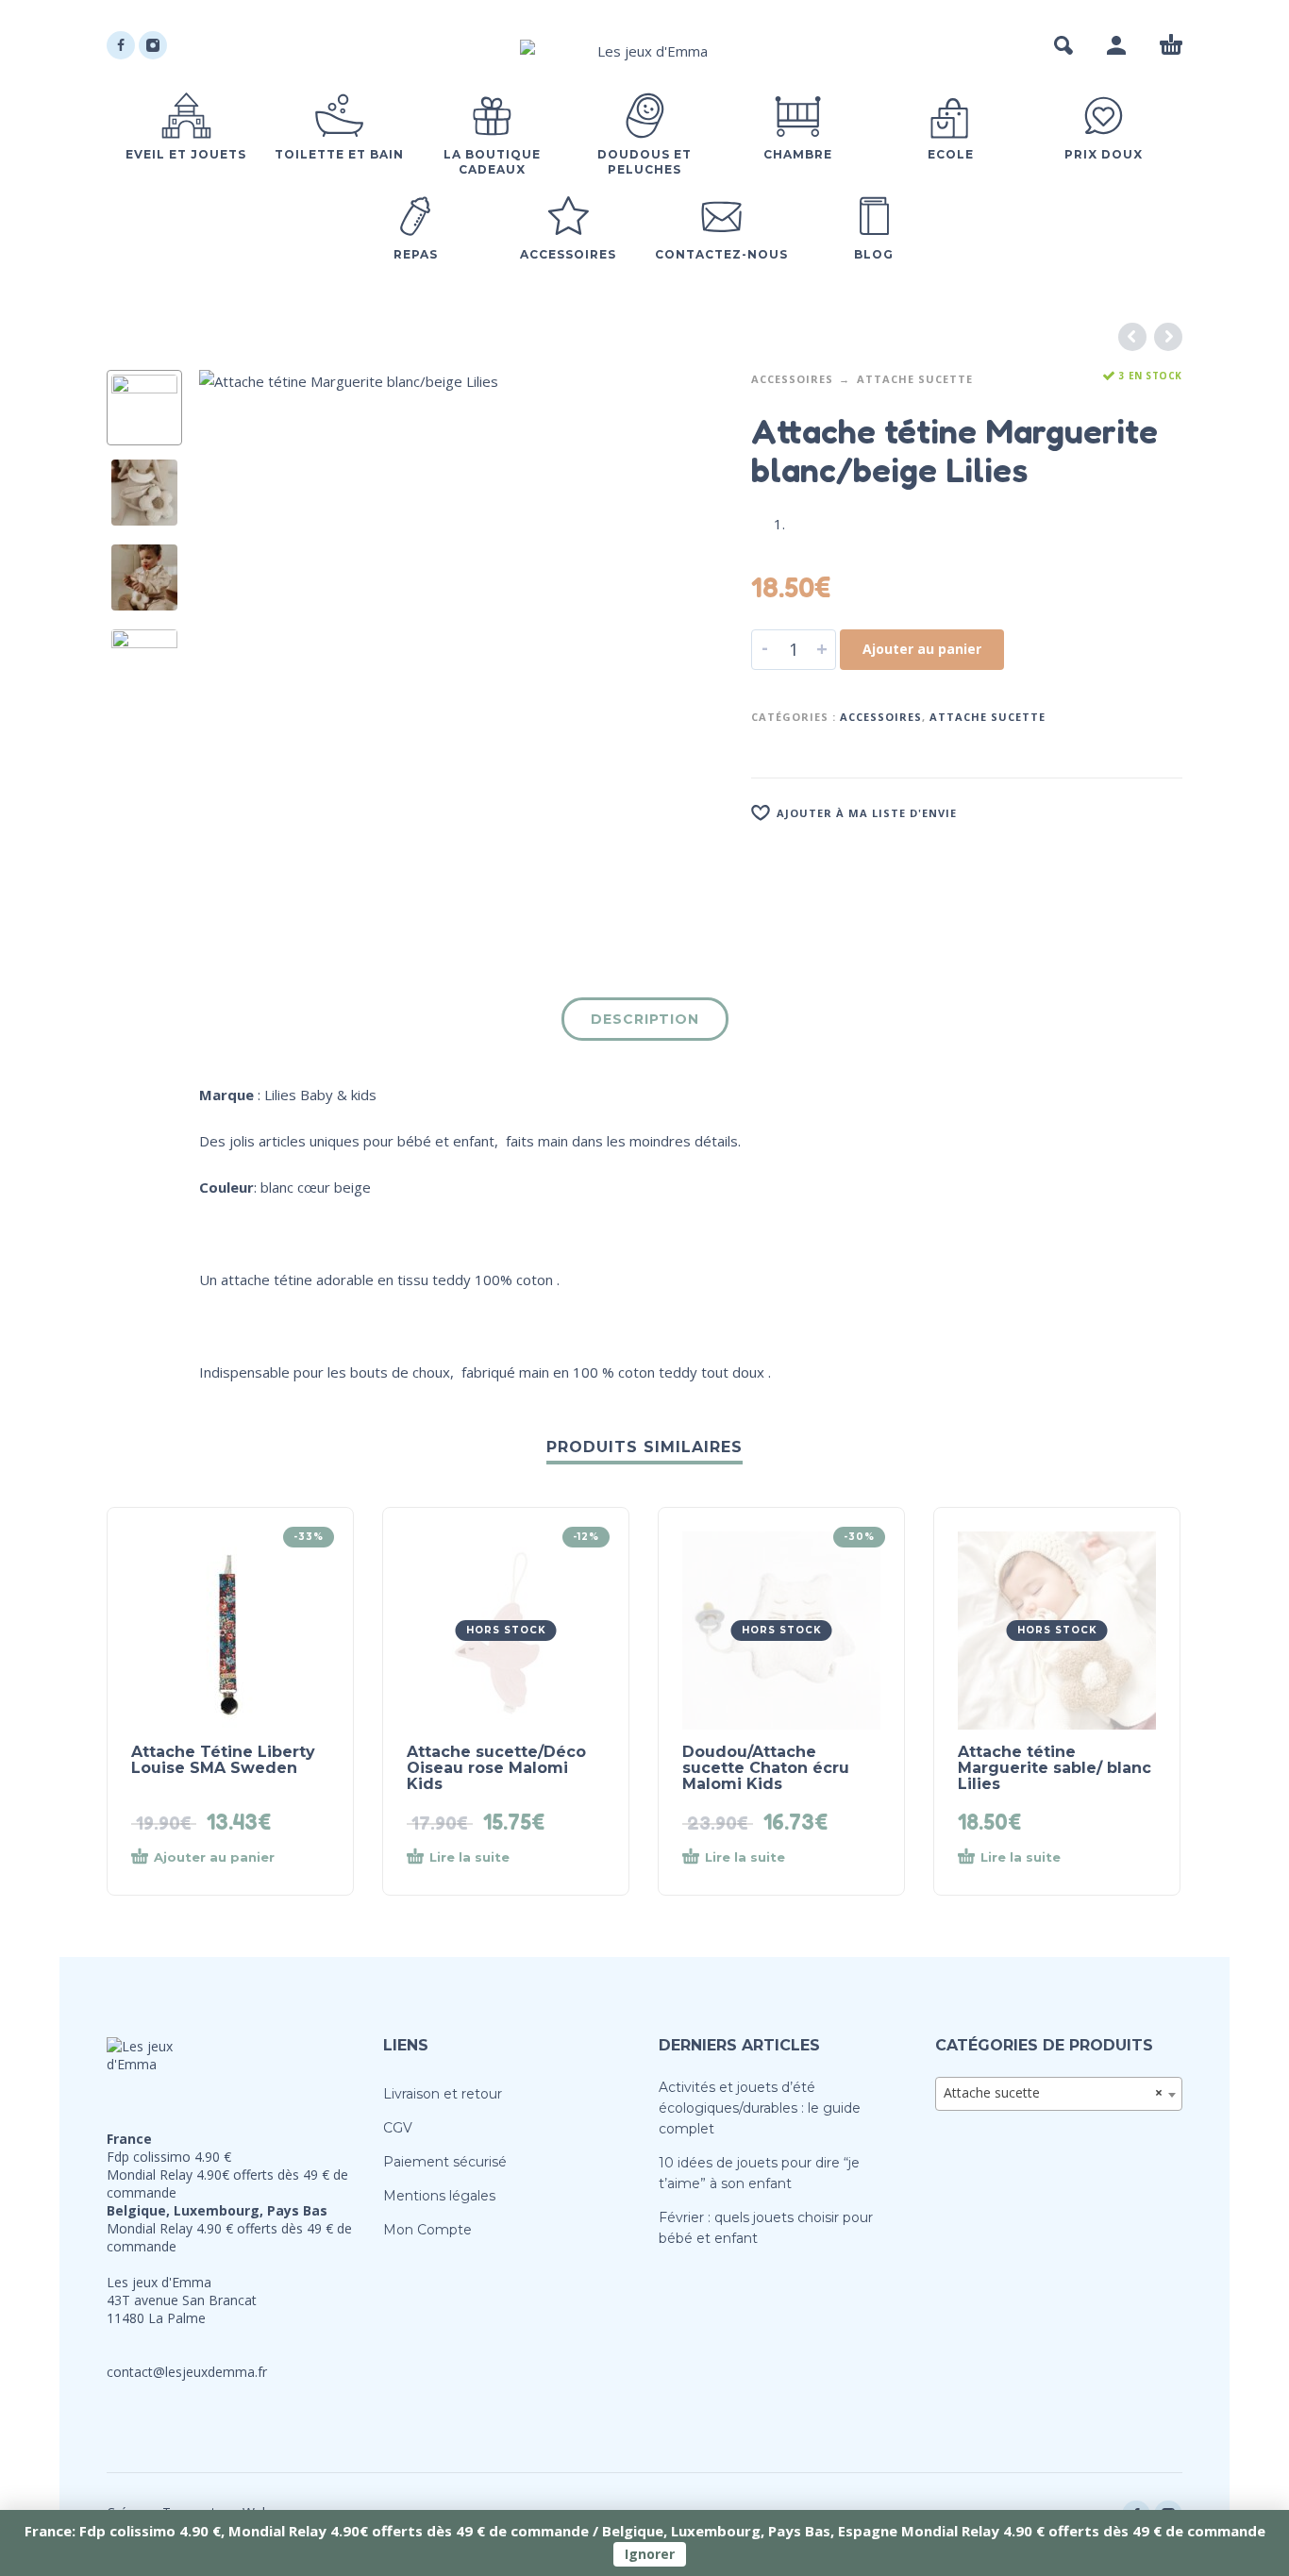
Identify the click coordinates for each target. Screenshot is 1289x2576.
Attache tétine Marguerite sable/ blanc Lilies (1055, 1768)
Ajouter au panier (922, 649)
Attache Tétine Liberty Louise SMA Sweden (223, 1760)
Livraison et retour (443, 2094)
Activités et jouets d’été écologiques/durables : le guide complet (760, 2108)
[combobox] (1059, 2094)
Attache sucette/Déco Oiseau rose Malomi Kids (496, 1768)
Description (645, 1019)
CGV (398, 2128)
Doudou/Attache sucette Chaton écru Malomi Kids (766, 1768)
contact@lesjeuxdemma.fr (187, 2372)
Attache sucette (915, 379)
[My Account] (1116, 45)
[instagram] (153, 45)
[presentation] (239, 631)
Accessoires (792, 379)
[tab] (645, 1023)
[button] (1063, 45)
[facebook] (121, 45)
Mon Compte (427, 2230)
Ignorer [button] (650, 2554)
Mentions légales (439, 2196)
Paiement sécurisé (445, 2162)
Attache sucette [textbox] (1054, 2092)
